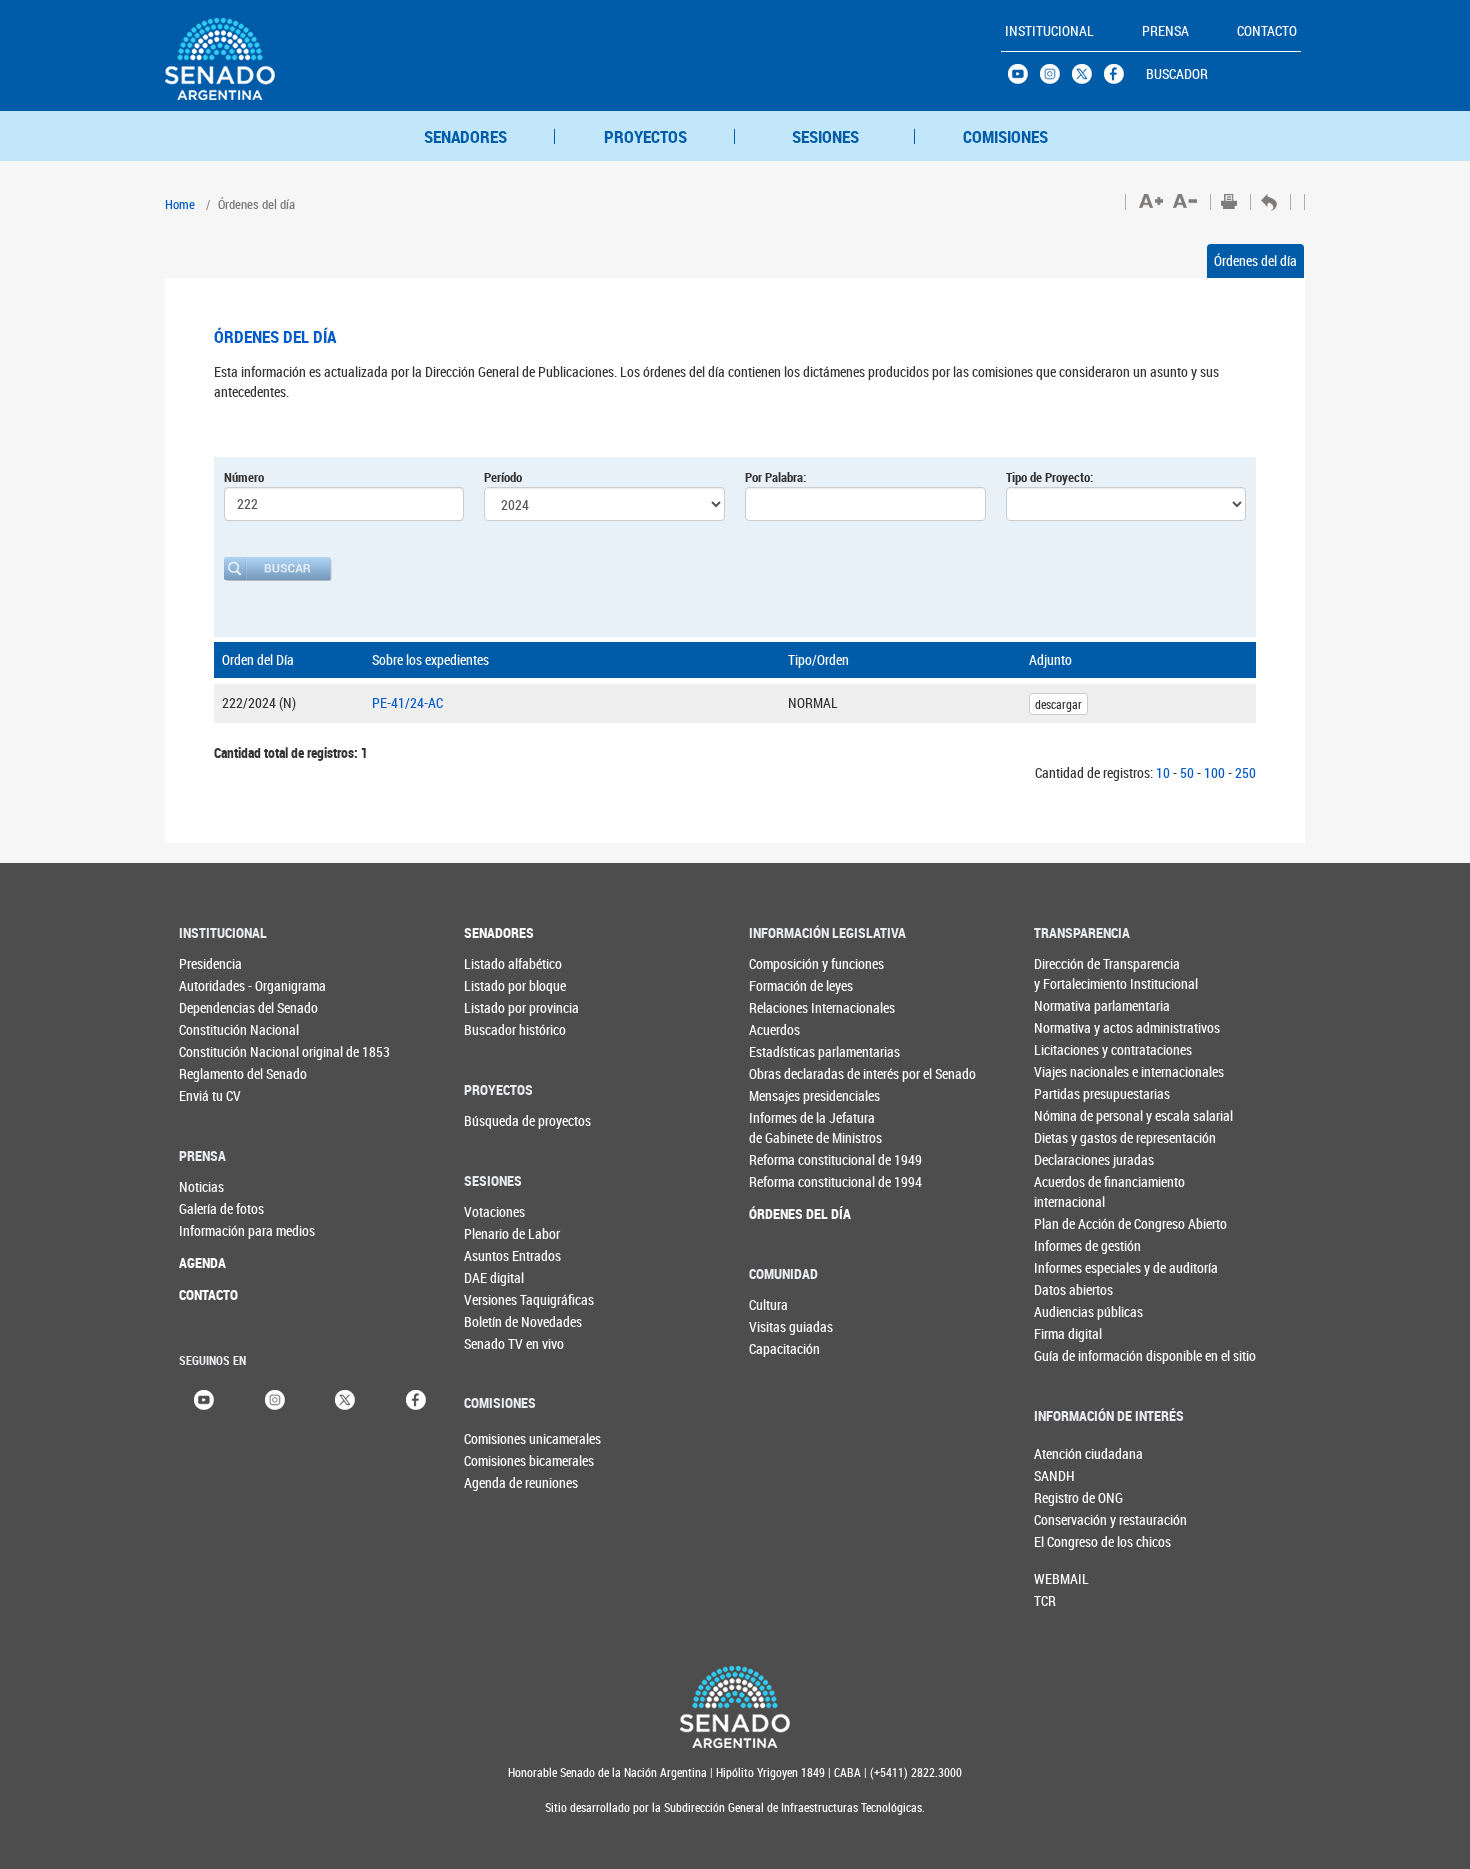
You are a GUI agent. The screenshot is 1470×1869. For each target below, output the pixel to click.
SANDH (1054, 1475)
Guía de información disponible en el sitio (1074, 1355)
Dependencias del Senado (219, 1007)
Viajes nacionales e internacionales (1074, 1071)
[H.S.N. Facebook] (1120, 79)
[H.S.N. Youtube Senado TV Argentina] (1024, 79)
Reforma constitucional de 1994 (789, 1181)
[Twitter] (345, 1398)
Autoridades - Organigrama (219, 985)
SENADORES (465, 136)
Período (503, 477)
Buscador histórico (504, 1029)
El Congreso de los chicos (1067, 1541)
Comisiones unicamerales (497, 1438)
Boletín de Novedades (504, 1321)
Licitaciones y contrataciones (1074, 1049)
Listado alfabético (504, 963)
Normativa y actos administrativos (1074, 1027)
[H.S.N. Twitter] (1088, 79)
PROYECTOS (645, 136)
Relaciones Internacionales (789, 1007)
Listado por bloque (504, 985)
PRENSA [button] (1165, 30)
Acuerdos (774, 1029)
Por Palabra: (775, 477)
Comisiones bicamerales (497, 1460)
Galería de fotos (219, 1208)
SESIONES (825, 136)
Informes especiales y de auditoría (1074, 1267)
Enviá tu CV (210, 1095)
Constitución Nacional (219, 1029)
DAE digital (494, 1277)
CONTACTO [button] (1267, 30)
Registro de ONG (1067, 1497)
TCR (1045, 1600)
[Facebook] (416, 1398)
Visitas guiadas (789, 1326)
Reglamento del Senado (219, 1073)
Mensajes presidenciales (789, 1095)
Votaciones (494, 1211)
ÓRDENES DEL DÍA (789, 1213)
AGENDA (202, 1262)
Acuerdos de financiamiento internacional (1074, 1191)
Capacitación (784, 1348)
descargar (1058, 704)
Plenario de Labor (504, 1233)
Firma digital (1068, 1333)
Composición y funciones (789, 963)
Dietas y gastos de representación (1074, 1137)
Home (180, 204)
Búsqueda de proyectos (504, 1120)
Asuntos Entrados (504, 1255)
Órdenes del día (1255, 260)
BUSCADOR (1177, 73)
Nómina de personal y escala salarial (1074, 1115)
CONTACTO (208, 1294)
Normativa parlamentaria (1074, 1005)
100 (1214, 772)
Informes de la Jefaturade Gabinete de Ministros (789, 1127)
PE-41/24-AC (407, 702)
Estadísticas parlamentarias (789, 1051)
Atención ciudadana (1067, 1453)
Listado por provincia (504, 1007)
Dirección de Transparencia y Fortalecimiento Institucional (1074, 973)
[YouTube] (204, 1398)
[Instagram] (275, 1398)
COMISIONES (1005, 136)
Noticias (201, 1186)
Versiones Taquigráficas (504, 1299)
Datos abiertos (1073, 1289)
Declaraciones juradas (1074, 1159)
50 (1187, 772)
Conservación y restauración (1067, 1519)
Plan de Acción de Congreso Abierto (1074, 1223)
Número (244, 477)
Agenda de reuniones (497, 1482)
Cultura (768, 1304)
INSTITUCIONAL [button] (1049, 30)
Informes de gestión (1074, 1245)
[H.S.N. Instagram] (1056, 79)
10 (1163, 772)
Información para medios (219, 1230)
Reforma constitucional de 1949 (789, 1159)
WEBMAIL (1061, 1578)
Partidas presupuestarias (1074, 1093)
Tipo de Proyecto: (1049, 477)
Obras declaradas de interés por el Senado (789, 1073)
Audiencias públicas (1074, 1311)
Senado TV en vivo (504, 1343)
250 (1245, 772)
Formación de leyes (789, 985)
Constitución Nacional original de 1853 (219, 1051)
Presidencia (210, 963)
